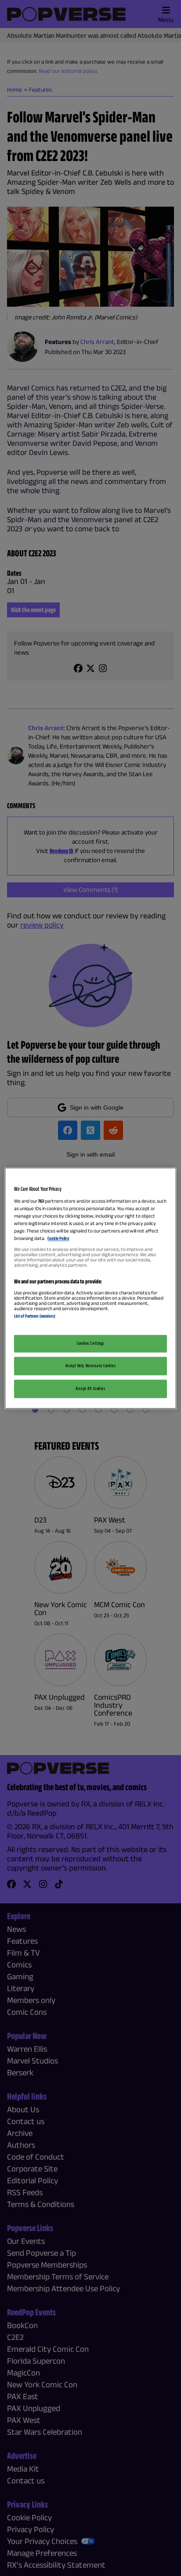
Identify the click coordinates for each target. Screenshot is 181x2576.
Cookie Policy (58, 1239)
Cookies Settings (90, 1343)
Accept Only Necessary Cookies (91, 1365)
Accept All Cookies (90, 1388)
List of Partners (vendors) (35, 1316)
